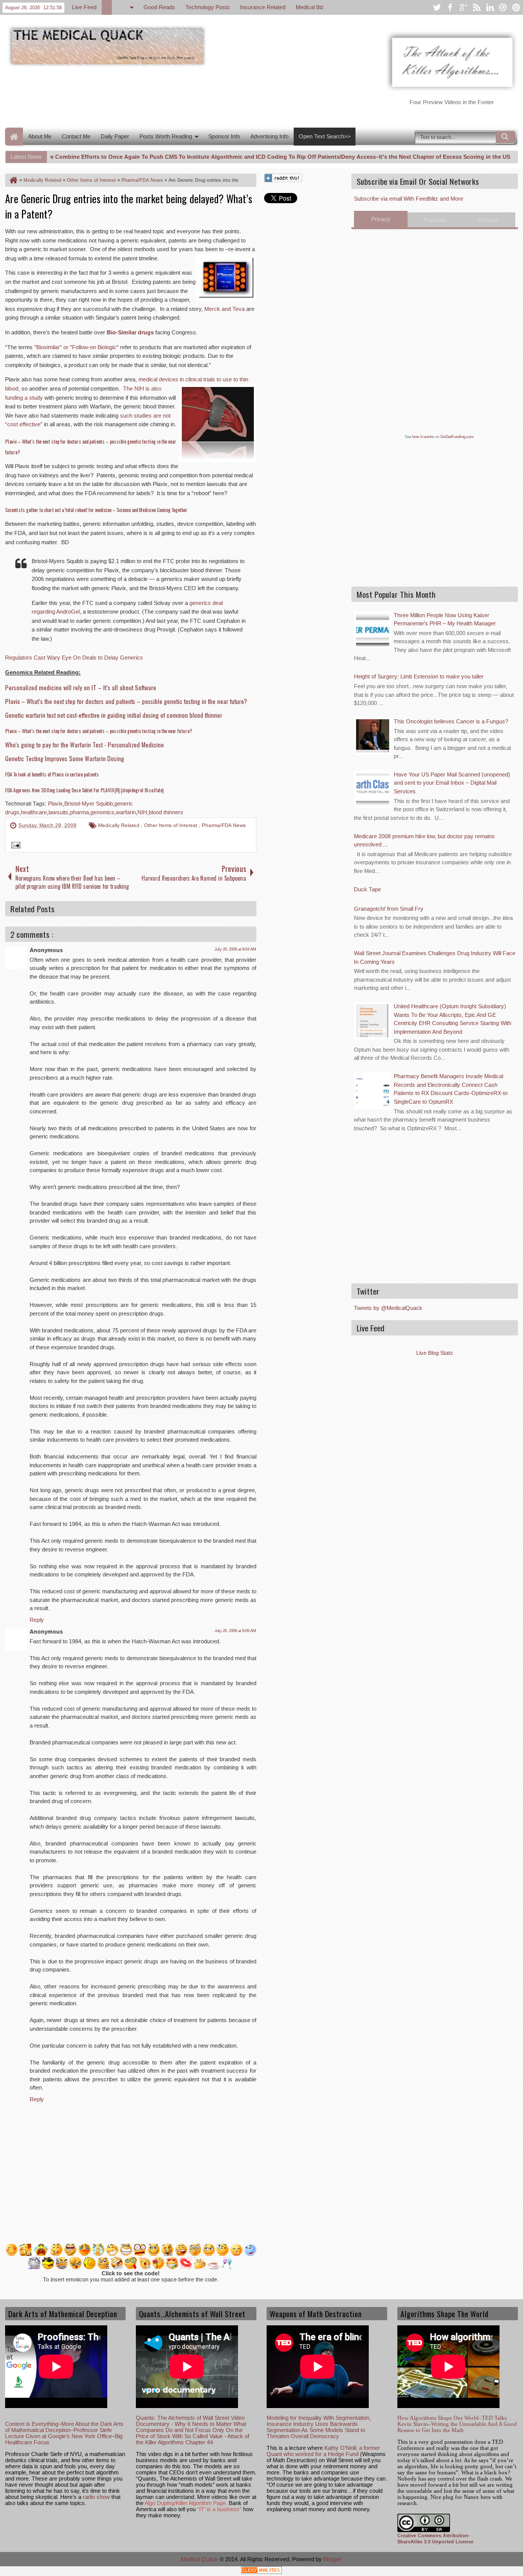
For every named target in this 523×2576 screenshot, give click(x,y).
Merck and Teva (224, 309)
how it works (423, 437)
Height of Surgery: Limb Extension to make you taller (419, 676)
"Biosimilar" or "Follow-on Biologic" (76, 347)
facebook (450, 7)
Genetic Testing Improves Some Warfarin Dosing (65, 758)
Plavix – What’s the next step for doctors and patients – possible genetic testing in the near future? (126, 701)
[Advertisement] (191, 96)
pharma (79, 812)
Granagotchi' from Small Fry (389, 909)
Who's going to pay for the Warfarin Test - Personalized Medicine (85, 745)
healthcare (34, 812)
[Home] (13, 180)
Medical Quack (200, 2559)
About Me (40, 136)
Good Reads (159, 7)
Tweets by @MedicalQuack (388, 1308)
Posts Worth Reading (166, 136)
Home (14, 137)
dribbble (503, 7)
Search (506, 137)
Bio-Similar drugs (130, 332)
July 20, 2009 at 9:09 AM (235, 1631)
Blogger (333, 2559)
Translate (435, 220)
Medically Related (120, 825)
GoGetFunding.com (457, 437)
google (463, 7)
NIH (142, 812)
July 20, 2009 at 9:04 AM (235, 949)
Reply (37, 1620)
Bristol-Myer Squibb (89, 804)
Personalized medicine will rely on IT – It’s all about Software (81, 687)
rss (477, 7)
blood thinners (166, 812)
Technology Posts (208, 7)
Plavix (55, 804)
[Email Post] (14, 846)
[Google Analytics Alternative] (261, 2572)
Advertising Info (269, 136)
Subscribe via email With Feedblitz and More (409, 199)
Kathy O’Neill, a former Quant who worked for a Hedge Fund (323, 2451)
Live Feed (84, 7)
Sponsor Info (224, 136)
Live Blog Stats (435, 1353)
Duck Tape (367, 889)
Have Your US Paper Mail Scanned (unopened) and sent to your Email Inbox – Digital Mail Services (452, 783)
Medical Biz (310, 7)
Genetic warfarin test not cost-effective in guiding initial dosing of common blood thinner (114, 715)
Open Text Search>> (325, 136)
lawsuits (58, 812)
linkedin (490, 7)
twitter (437, 7)
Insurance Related (263, 7)
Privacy (381, 219)
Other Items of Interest (171, 825)
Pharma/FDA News (224, 825)
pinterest (516, 7)
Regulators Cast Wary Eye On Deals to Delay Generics (74, 658)
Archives (488, 220)
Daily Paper (115, 136)
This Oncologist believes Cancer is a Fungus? (451, 721)
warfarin (126, 812)
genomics (102, 812)
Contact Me (76, 136)
